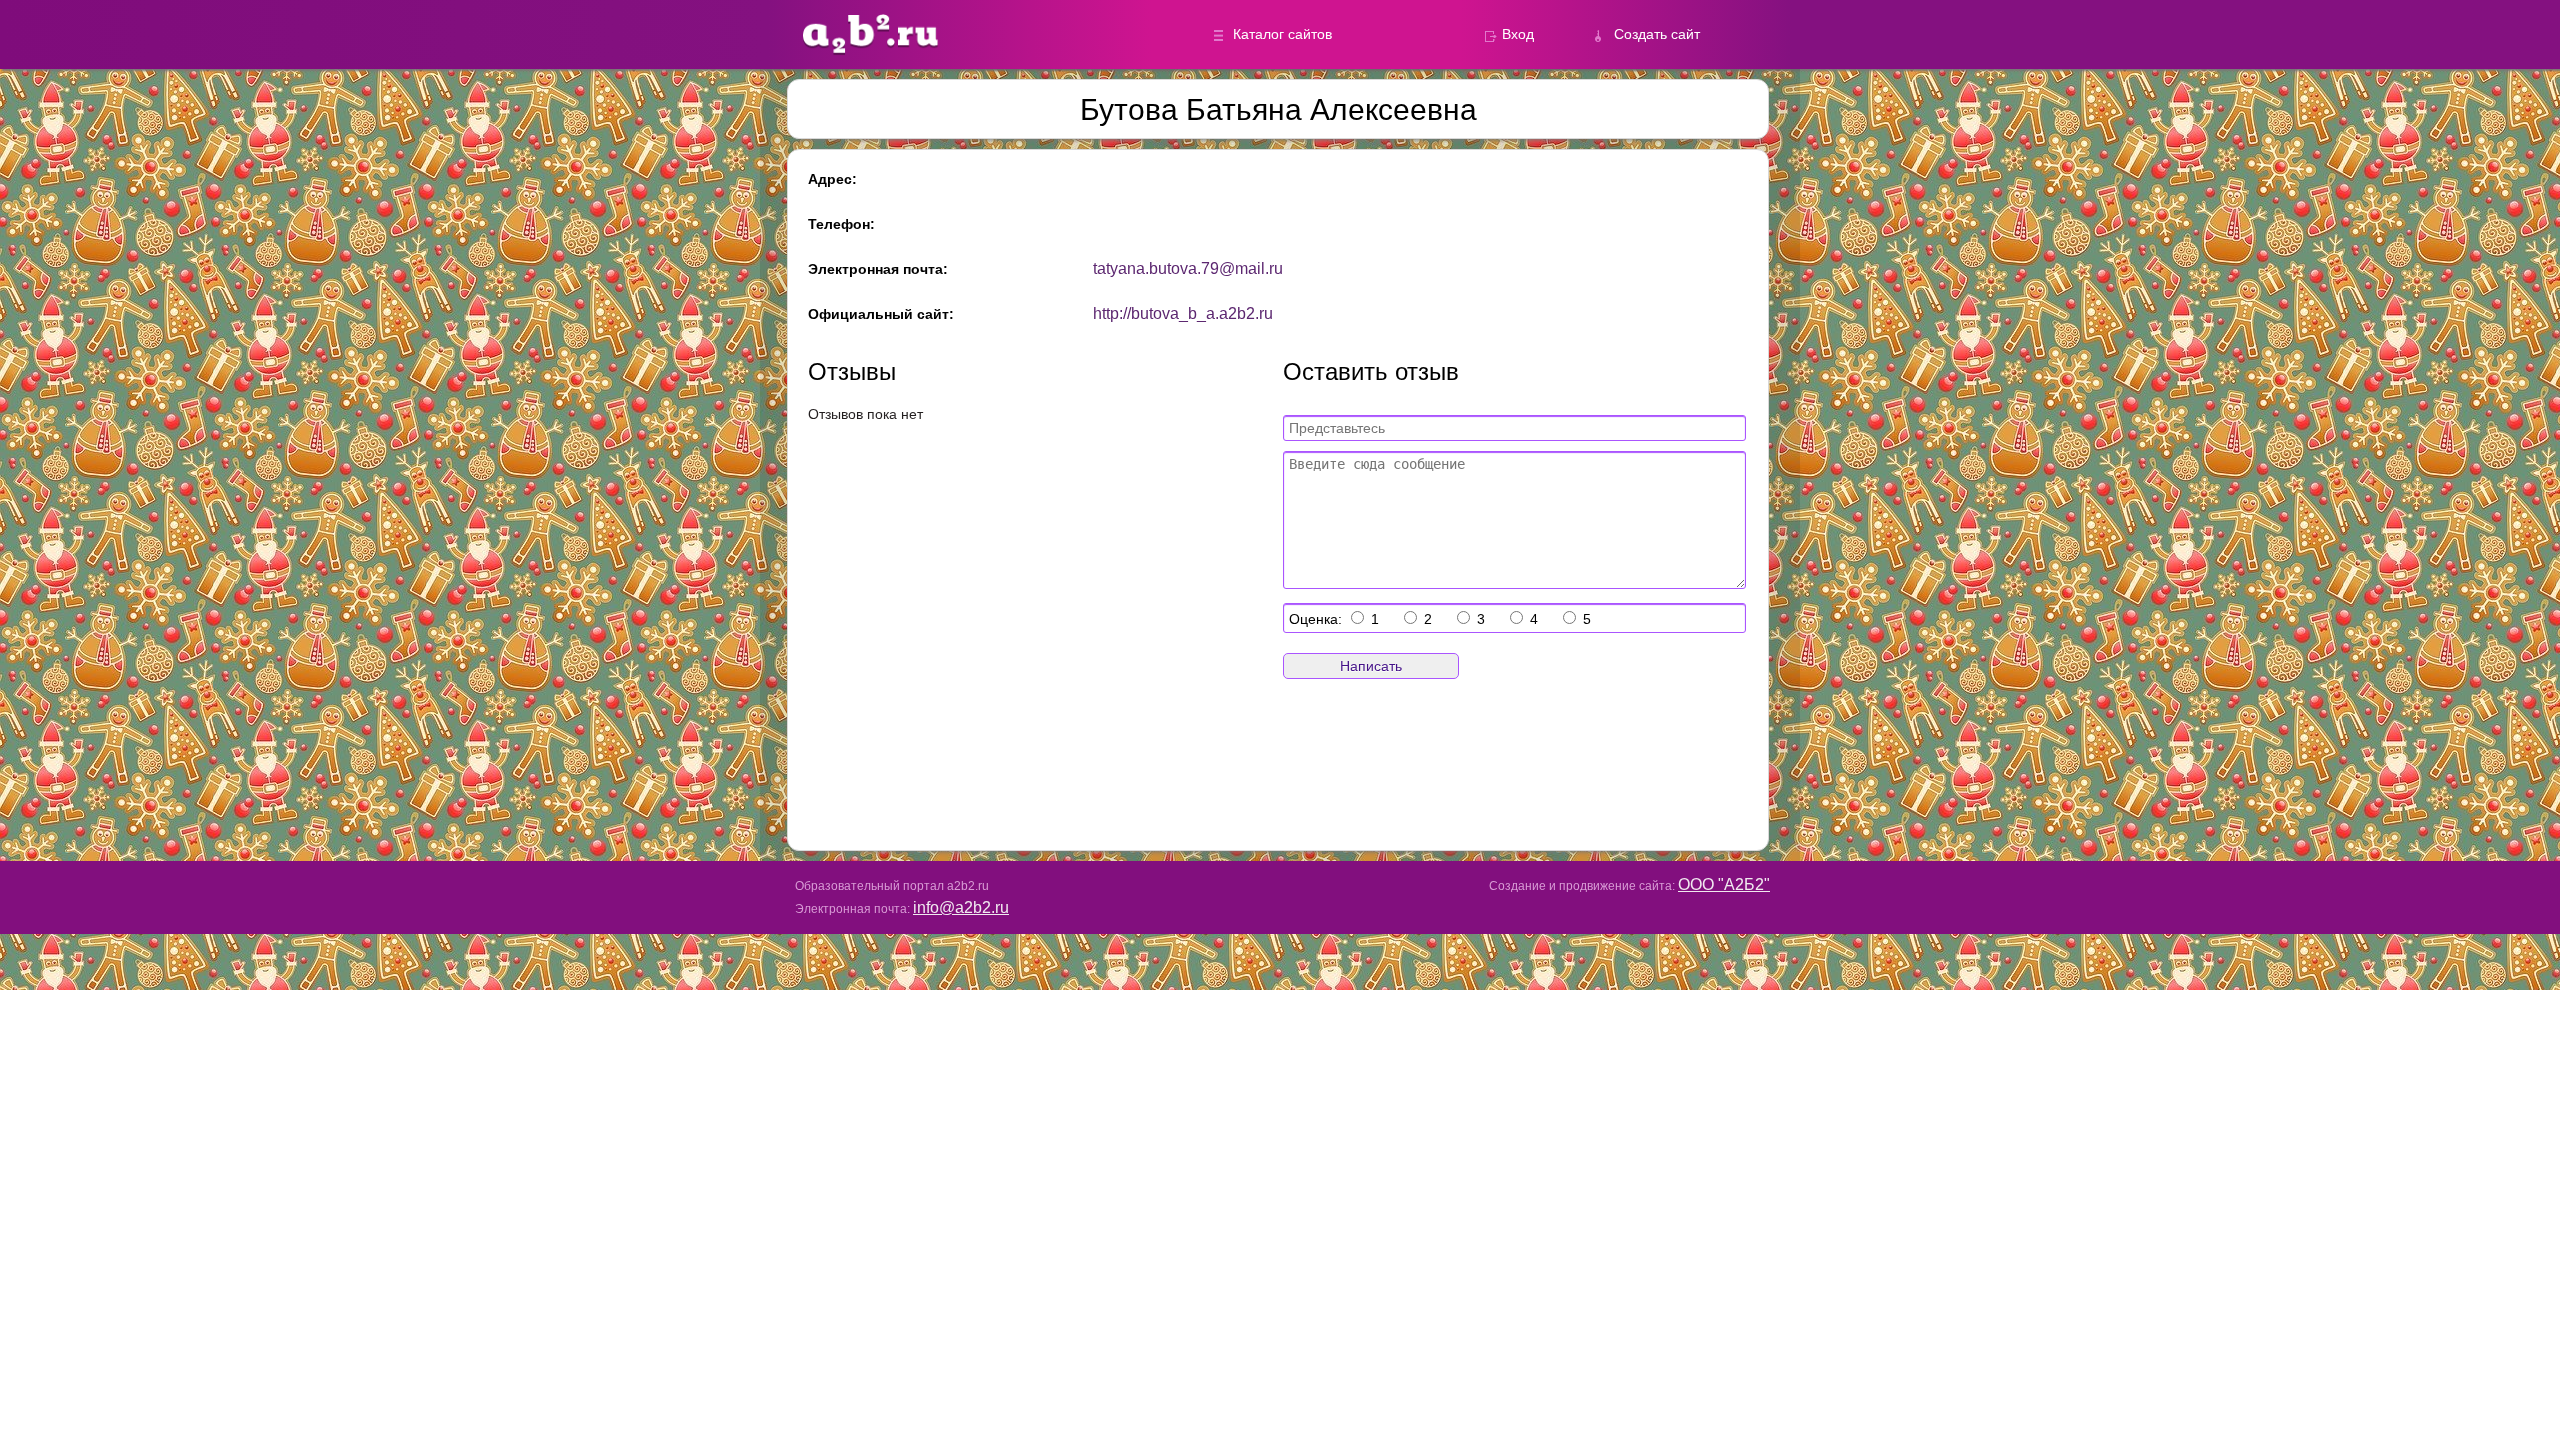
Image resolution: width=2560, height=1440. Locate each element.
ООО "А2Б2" (1724, 884)
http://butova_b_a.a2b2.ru (1183, 313)
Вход (1518, 34)
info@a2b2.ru (961, 907)
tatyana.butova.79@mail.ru (1188, 268)
